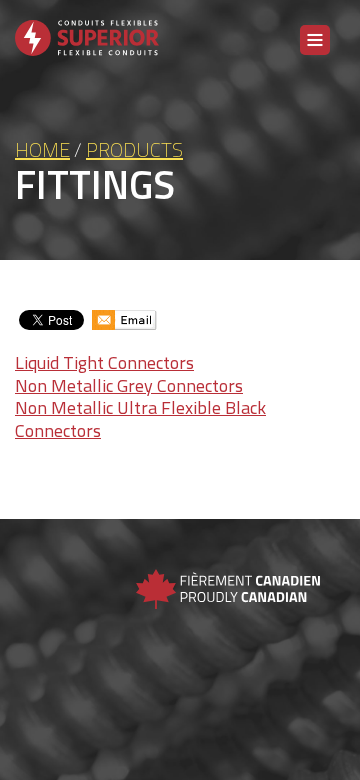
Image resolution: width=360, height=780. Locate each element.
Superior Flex (87, 50)
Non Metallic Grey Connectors (129, 385)
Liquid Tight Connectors (104, 362)
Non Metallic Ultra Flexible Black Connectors (140, 419)
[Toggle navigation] (315, 40)
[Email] (124, 320)
